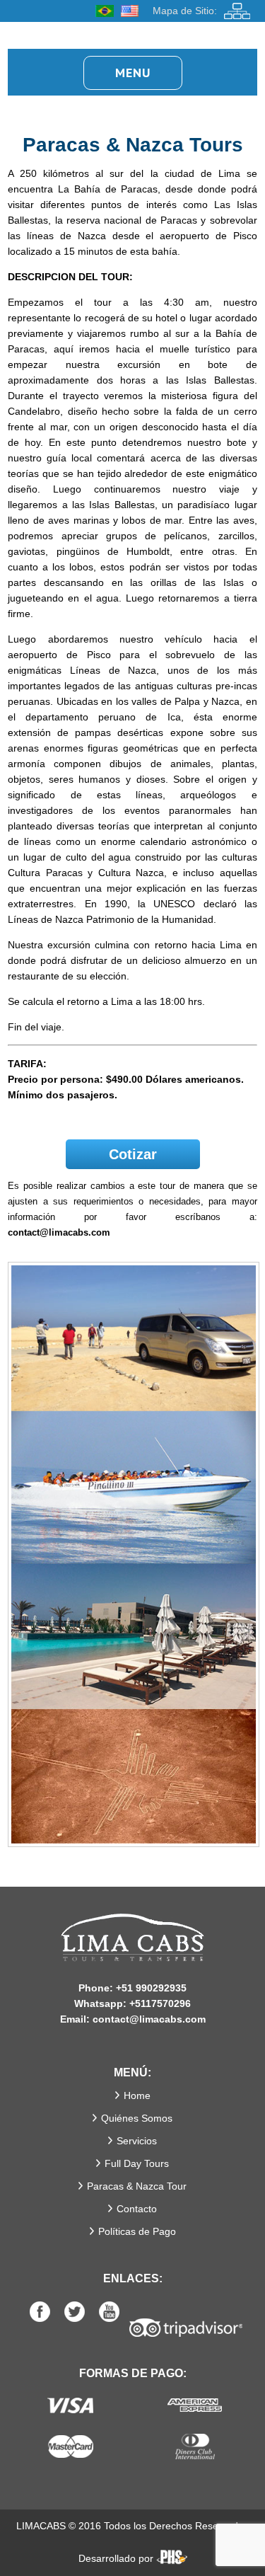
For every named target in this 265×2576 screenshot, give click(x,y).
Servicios (137, 2141)
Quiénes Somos (137, 2118)
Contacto (137, 2209)
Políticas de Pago (137, 2231)
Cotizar (133, 1154)
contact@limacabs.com (59, 1232)
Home (137, 2095)
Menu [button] (133, 73)
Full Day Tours (137, 2163)
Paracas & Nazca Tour (137, 2186)
